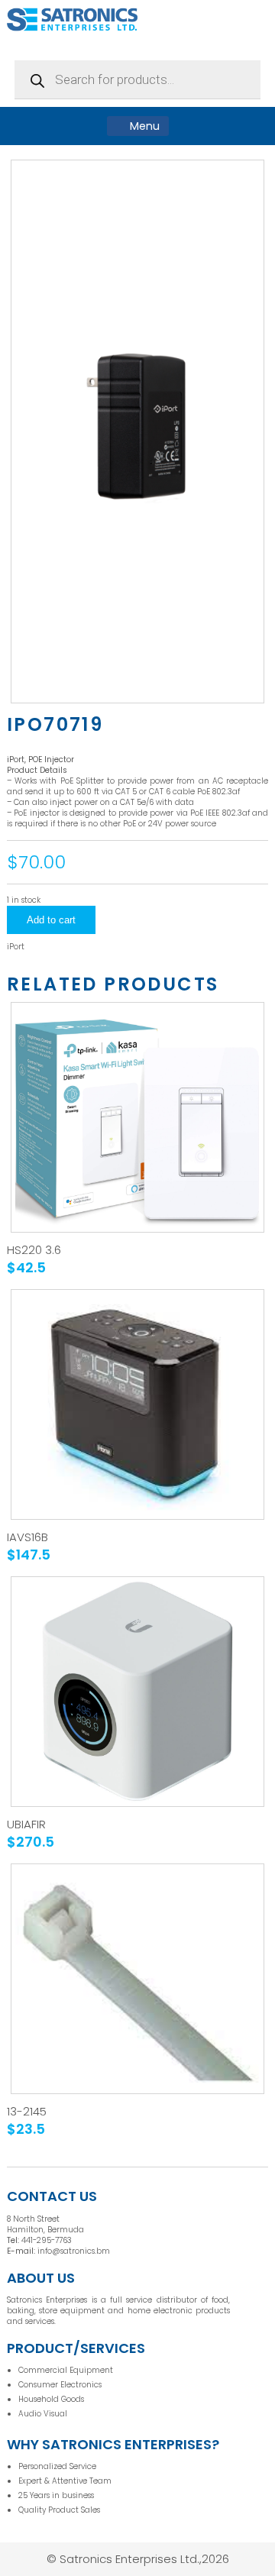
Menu (143, 126)
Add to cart (51, 920)
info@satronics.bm (74, 2251)
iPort (16, 947)
